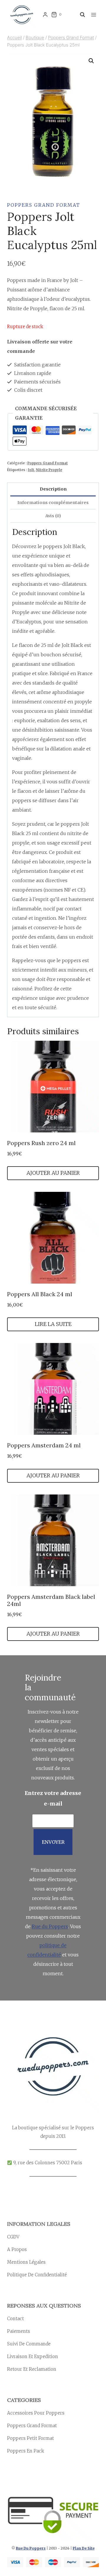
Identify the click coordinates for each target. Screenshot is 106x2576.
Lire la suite (53, 1324)
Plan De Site (84, 2548)
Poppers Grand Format (44, 205)
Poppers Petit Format (30, 2438)
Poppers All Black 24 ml (40, 1294)
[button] (91, 61)
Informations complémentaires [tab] (53, 503)
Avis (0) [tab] (53, 516)
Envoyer (53, 1842)
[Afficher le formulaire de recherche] (81, 15)
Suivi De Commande (29, 2344)
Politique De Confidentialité (37, 2275)
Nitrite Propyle (49, 470)
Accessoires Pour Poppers (36, 2413)
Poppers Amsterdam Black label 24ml (51, 1600)
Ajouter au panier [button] (53, 1173)
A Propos (17, 2249)
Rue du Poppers (50, 1926)
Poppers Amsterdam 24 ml (44, 1445)
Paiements (19, 2331)
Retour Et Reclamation (32, 2369)
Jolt (31, 470)
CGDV (13, 2237)
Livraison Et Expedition (33, 2356)
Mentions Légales (26, 2262)
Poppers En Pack (26, 2451)
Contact (15, 2319)
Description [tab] (53, 489)
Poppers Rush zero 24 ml (41, 1143)
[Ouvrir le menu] (93, 15)
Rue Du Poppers (31, 2548)
